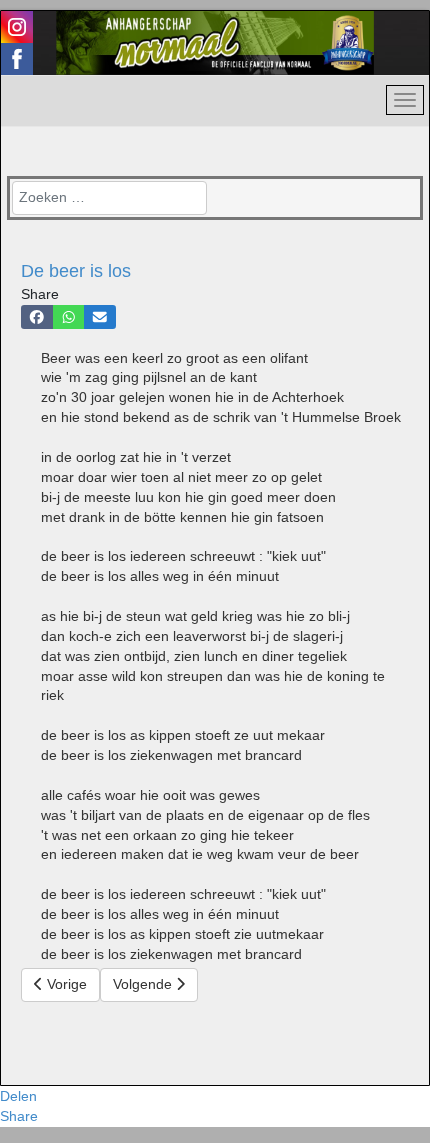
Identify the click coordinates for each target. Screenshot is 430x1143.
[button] (37, 317)
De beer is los (76, 271)
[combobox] (109, 198)
